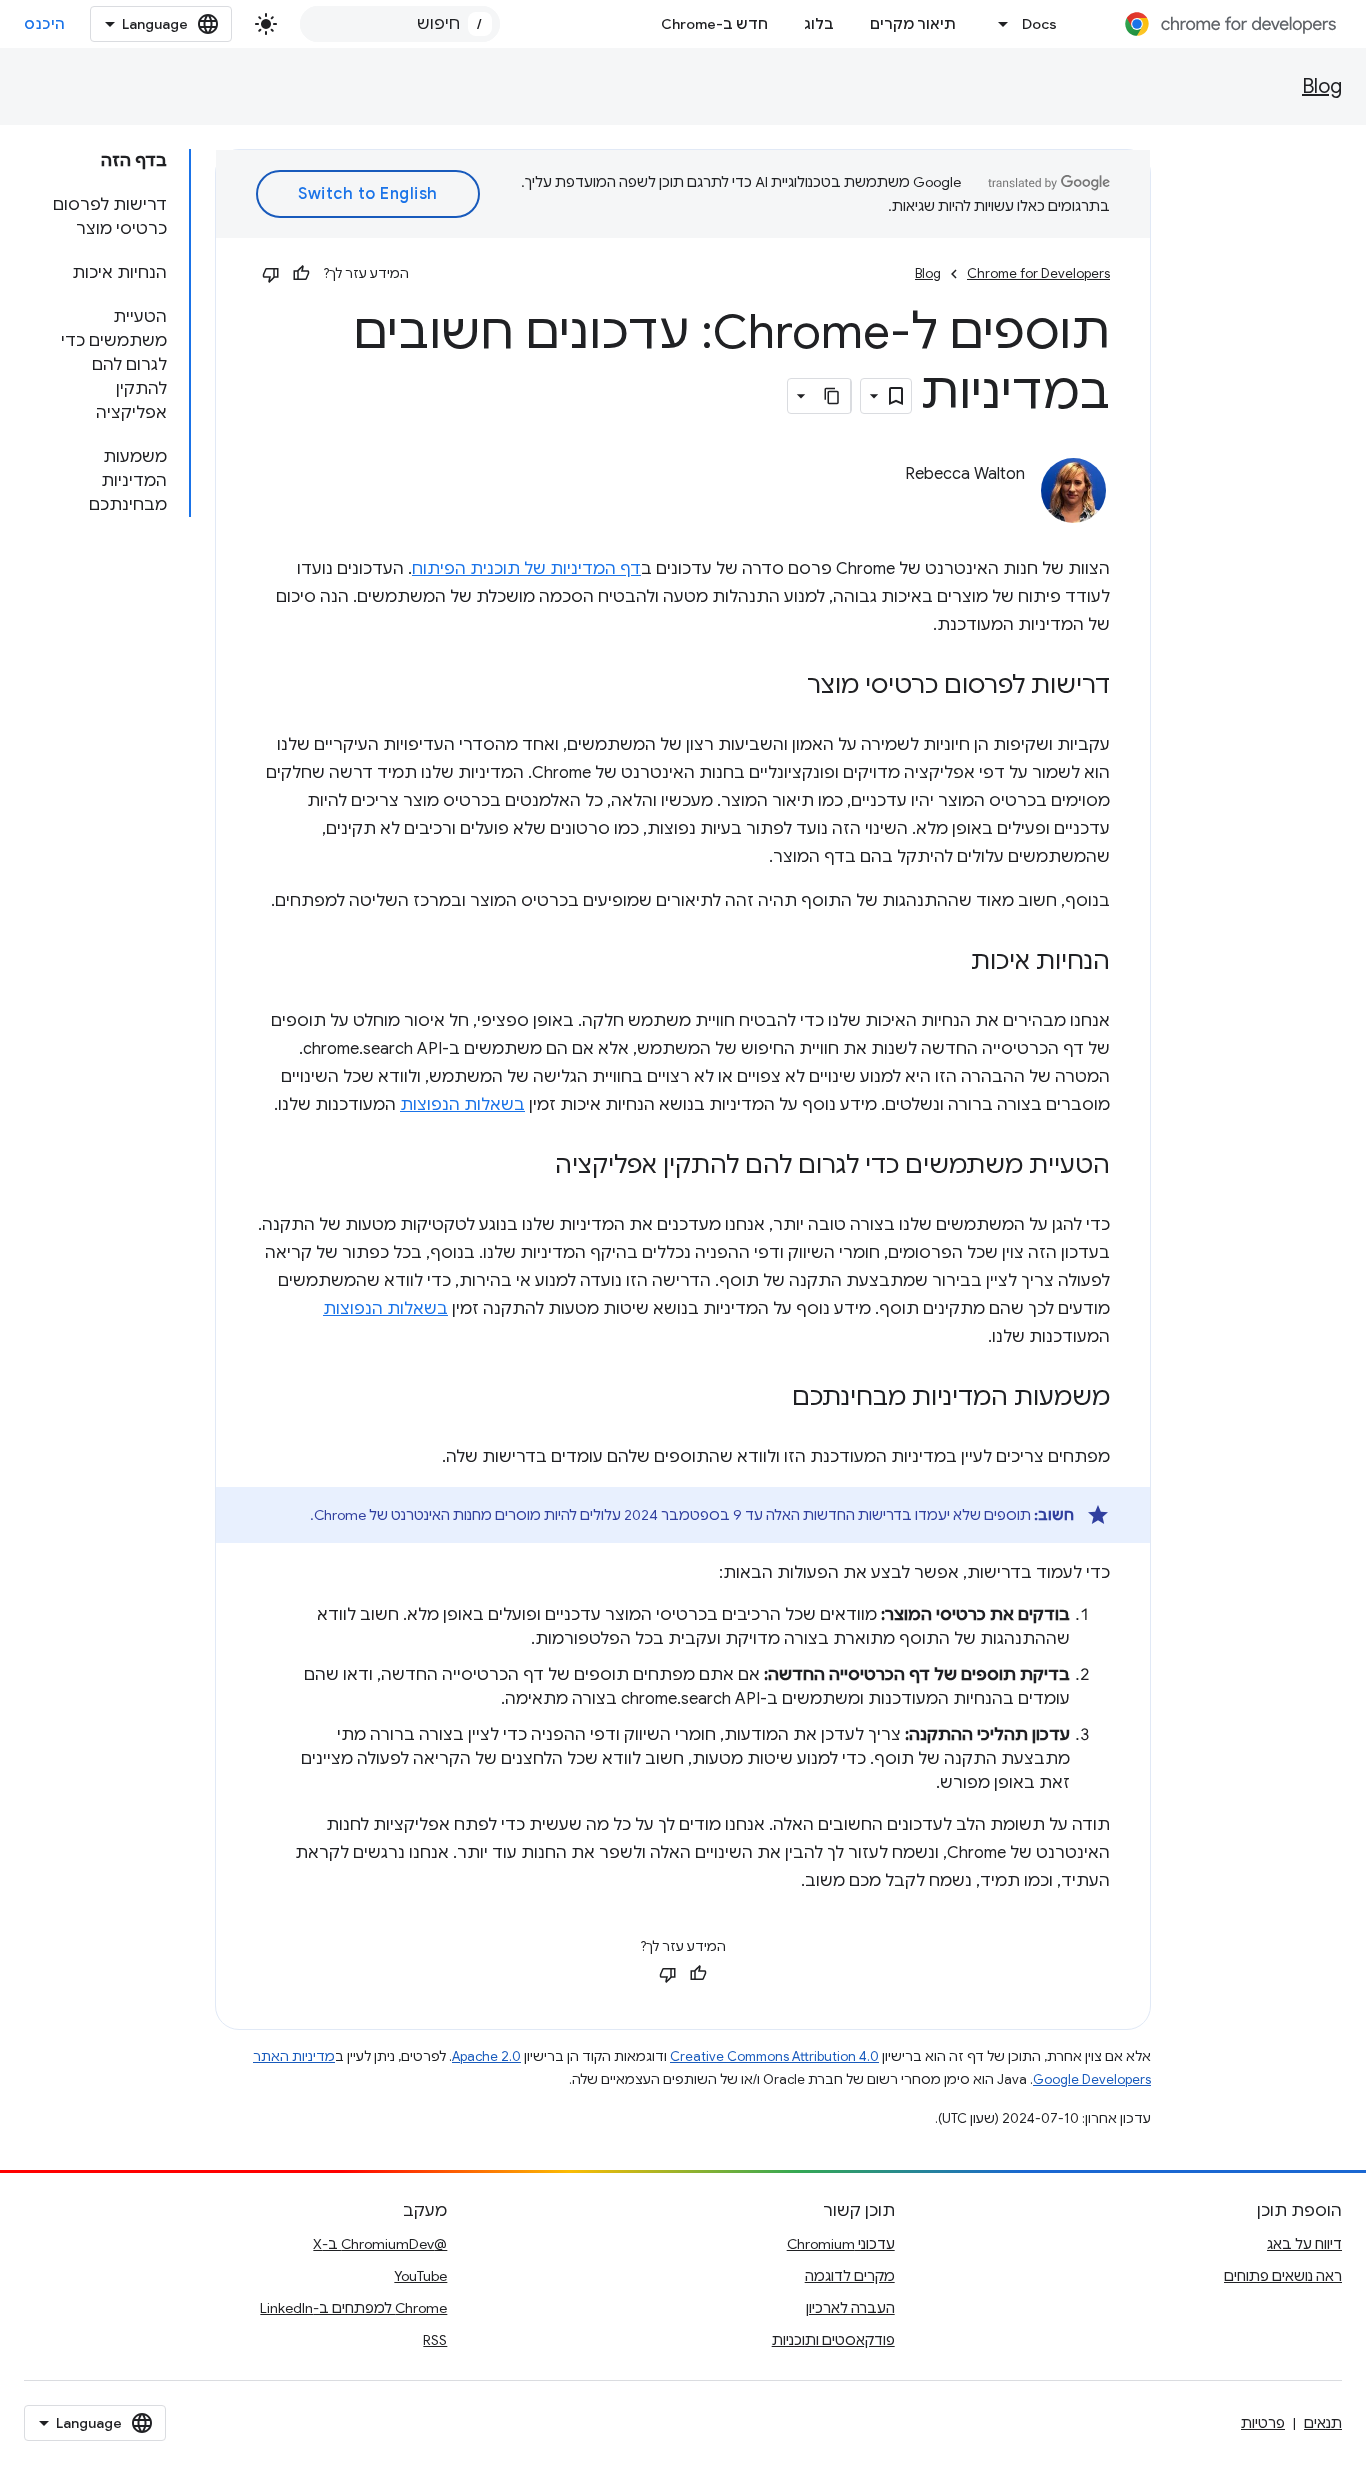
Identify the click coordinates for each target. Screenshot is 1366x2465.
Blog (1322, 86)
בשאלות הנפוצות (462, 1105)
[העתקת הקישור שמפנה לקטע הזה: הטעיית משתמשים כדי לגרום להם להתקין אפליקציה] (535, 1167)
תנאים (1323, 2423)
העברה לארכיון (850, 2308)
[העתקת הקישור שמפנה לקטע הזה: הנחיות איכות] (951, 963)
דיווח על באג (1304, 2244)
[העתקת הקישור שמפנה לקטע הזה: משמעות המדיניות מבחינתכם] (772, 1399)
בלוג (819, 24)
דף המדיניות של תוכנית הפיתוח (526, 569)
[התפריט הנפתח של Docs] (998, 24)
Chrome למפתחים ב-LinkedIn (353, 2308)
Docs (1039, 24)
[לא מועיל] (271, 274)
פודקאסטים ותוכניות (833, 2340)
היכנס (45, 24)
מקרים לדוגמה (850, 2276)
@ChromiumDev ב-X (380, 2244)
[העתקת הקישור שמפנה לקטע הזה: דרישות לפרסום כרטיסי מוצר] (787, 687)
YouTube (420, 2276)
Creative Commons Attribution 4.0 (774, 2056)
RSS (435, 2340)
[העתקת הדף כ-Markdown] (833, 396)
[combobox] (400, 24)
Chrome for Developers (1038, 273)
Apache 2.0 (486, 2056)
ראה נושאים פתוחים (1283, 2276)
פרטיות (1263, 2423)
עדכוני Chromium (841, 2244)
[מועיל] (301, 274)
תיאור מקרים (913, 24)
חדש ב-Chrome (714, 24)
